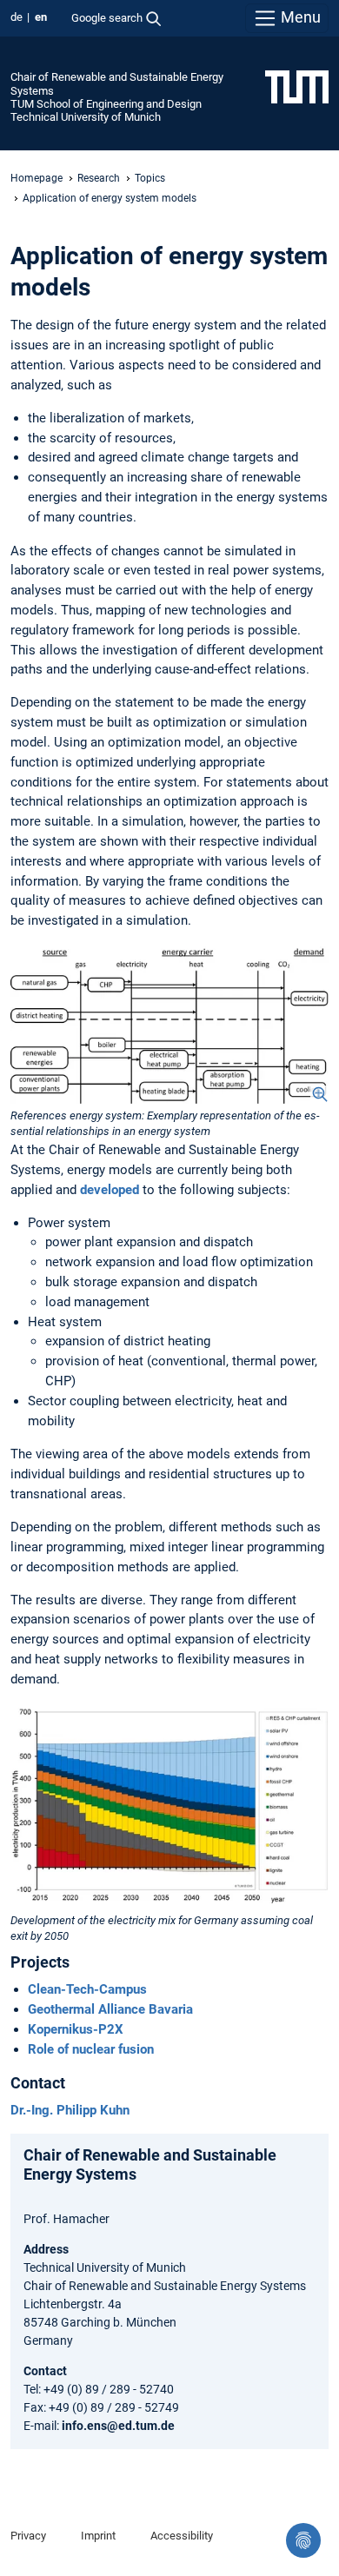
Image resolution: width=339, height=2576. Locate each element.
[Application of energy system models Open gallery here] (169, 1023)
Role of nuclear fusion (91, 2049)
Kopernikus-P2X (76, 2029)
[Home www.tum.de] (297, 86)
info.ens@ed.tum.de (118, 2426)
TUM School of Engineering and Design (106, 104)
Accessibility (182, 2536)
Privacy (28, 2536)
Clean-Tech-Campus (87, 1989)
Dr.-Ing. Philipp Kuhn (70, 2110)
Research (99, 178)
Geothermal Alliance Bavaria (110, 2009)
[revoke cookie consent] (303, 2540)
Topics (150, 178)
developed (110, 1190)
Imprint (98, 2536)
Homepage (37, 178)
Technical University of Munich (86, 117)
